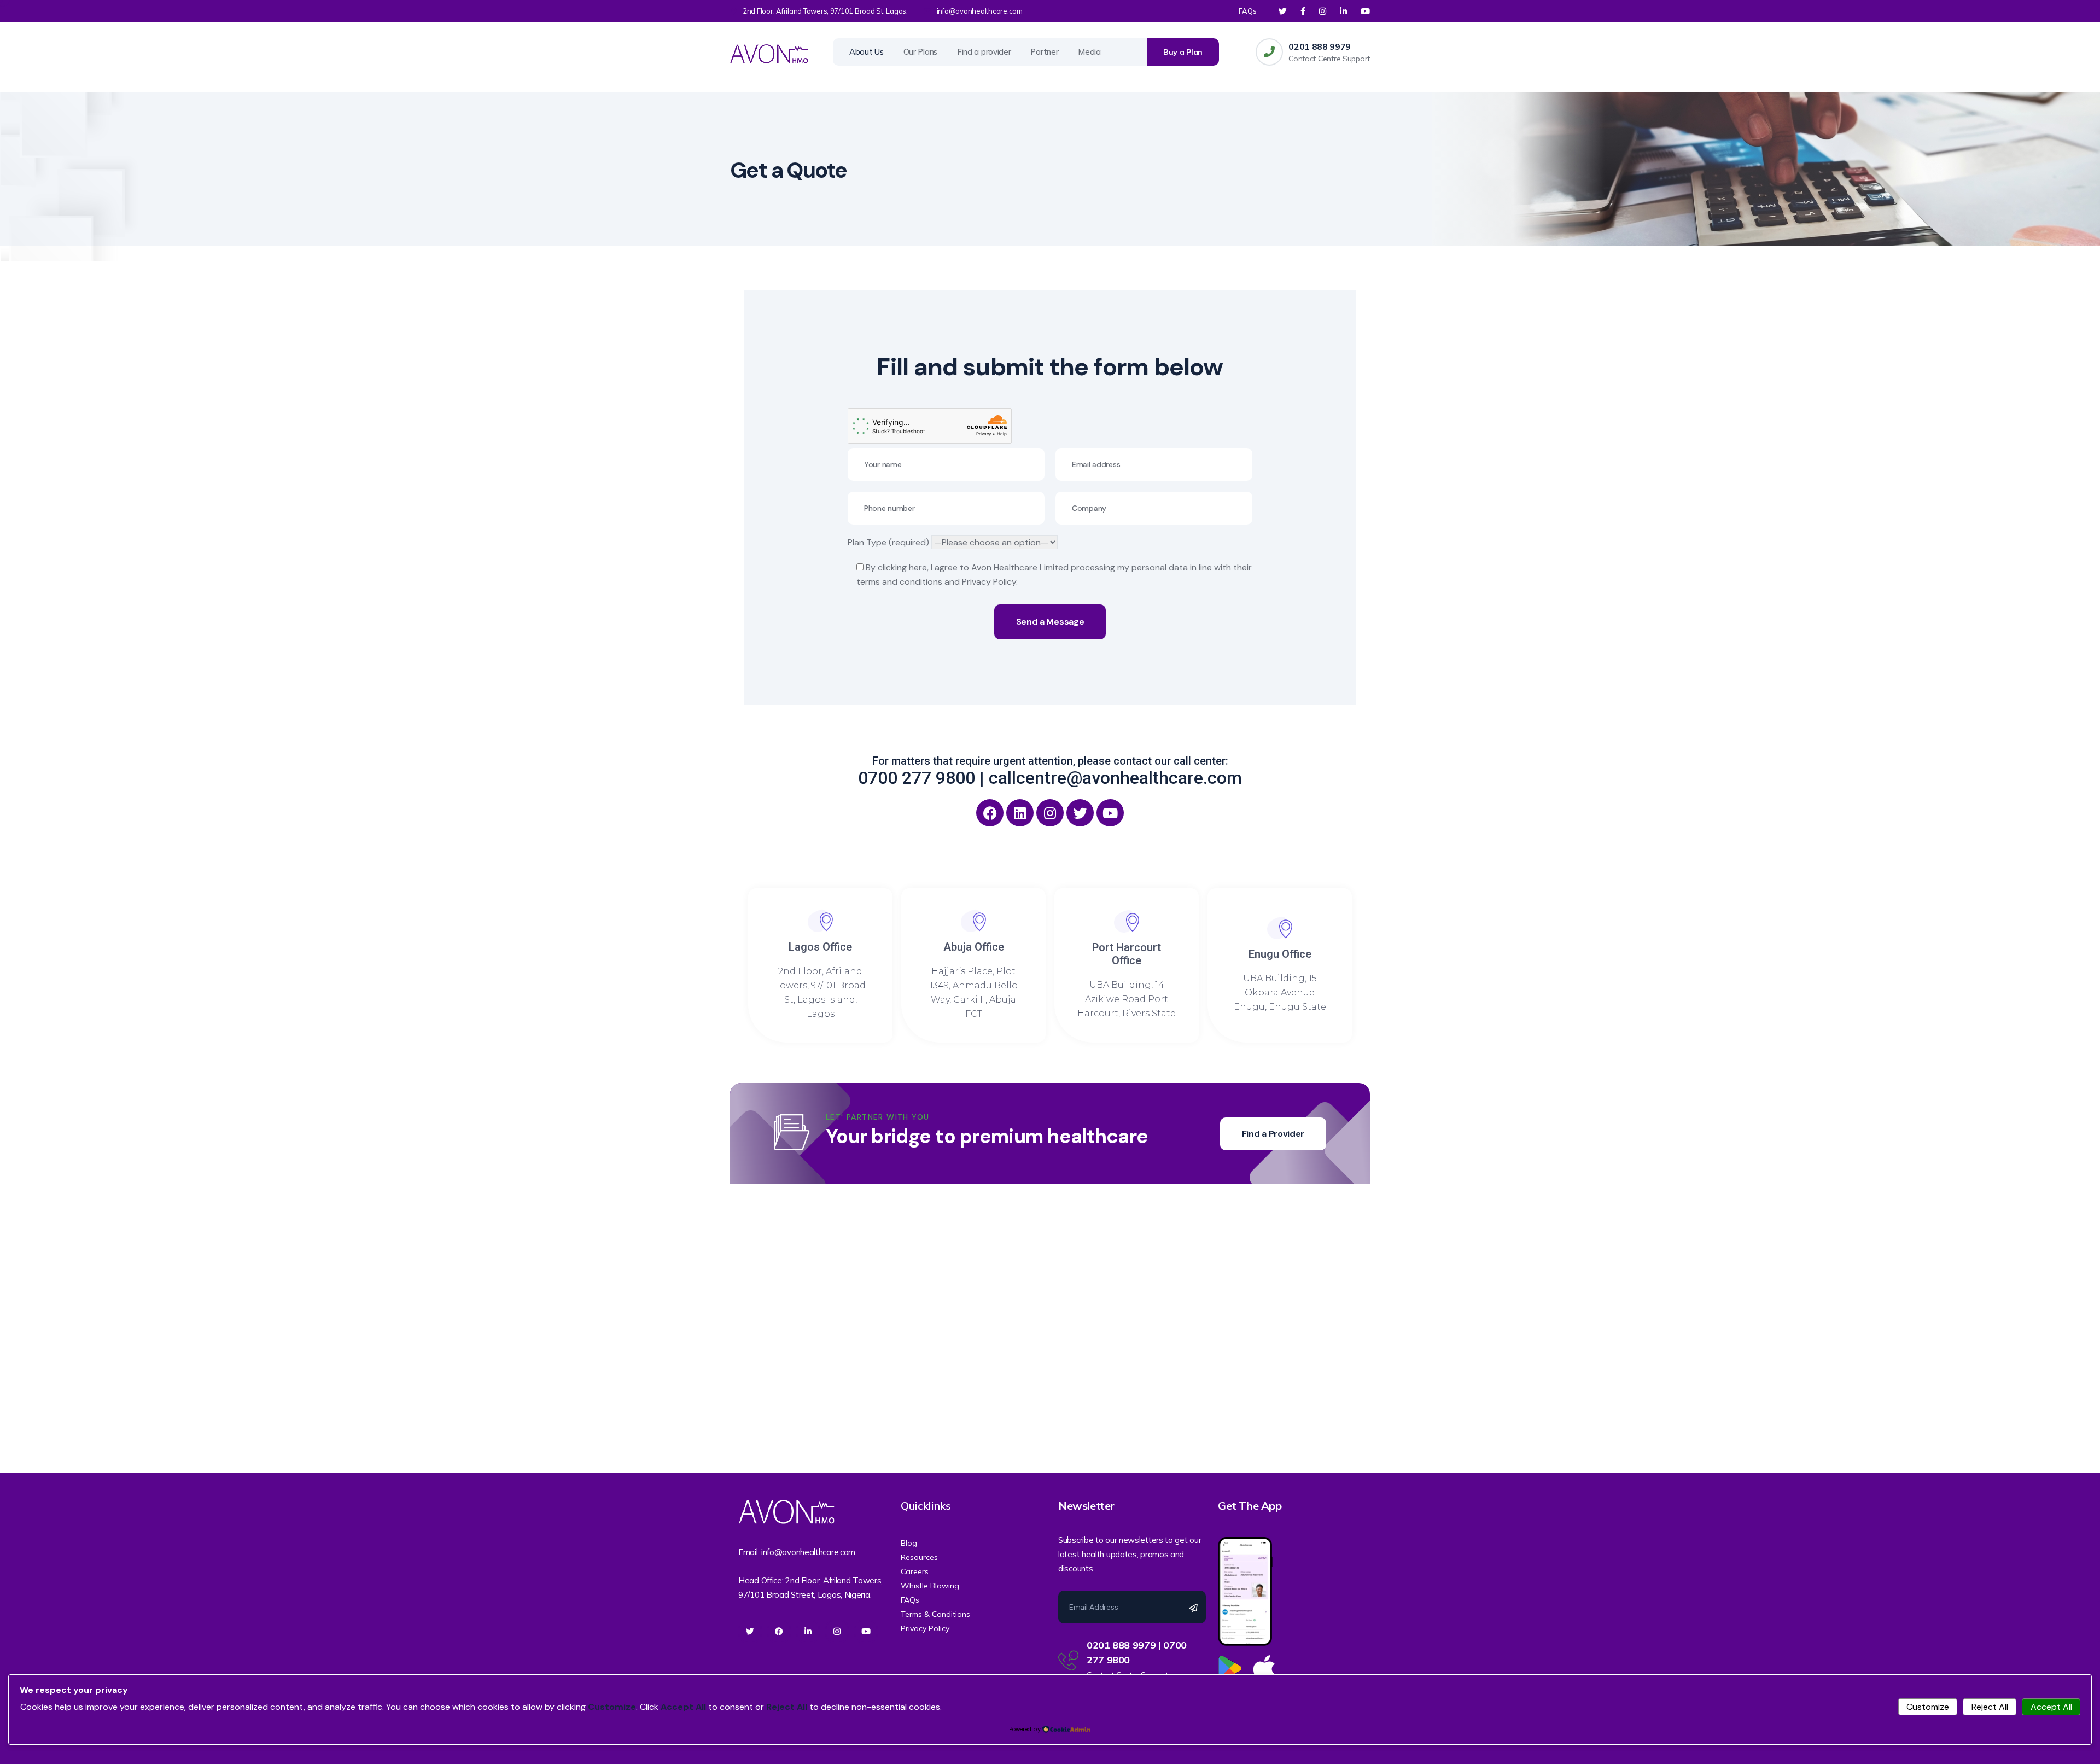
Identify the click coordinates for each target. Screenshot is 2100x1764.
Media (1089, 52)
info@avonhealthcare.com (980, 11)
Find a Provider (1273, 1134)
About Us (867, 52)
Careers (915, 1571)
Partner (1044, 52)
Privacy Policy (925, 1628)
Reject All (1990, 1707)
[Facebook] (990, 813)
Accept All (2051, 1707)
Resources (919, 1557)
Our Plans (920, 52)
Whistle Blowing (930, 1586)
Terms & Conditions (935, 1614)
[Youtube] (1110, 813)
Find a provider (984, 52)
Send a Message (1050, 622)
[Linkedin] (1020, 813)
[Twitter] (1080, 813)
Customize (1928, 1707)
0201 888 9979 (1320, 46)
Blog (909, 1543)
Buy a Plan (1183, 52)
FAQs (1248, 11)
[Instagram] (1050, 813)
